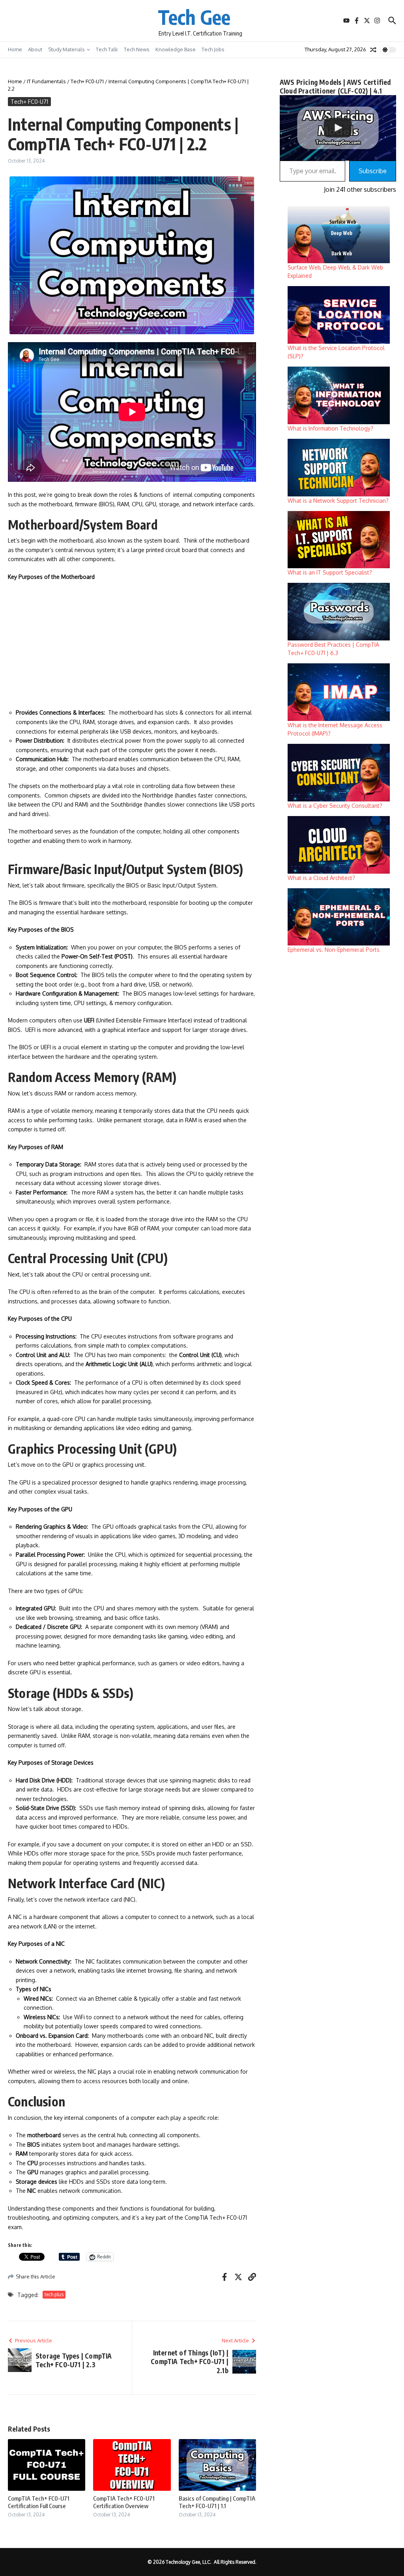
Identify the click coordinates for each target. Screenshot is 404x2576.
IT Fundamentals (46, 81)
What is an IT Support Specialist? (330, 572)
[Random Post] (373, 50)
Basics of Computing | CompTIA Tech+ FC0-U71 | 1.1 (217, 2502)
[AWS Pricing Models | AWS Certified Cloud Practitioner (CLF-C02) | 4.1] (338, 128)
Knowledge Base (176, 49)
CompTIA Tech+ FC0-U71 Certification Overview (124, 2502)
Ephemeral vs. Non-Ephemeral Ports (334, 950)
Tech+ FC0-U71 (87, 81)
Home (15, 49)
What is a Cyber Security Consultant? (335, 806)
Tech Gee (194, 17)
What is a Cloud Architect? (321, 878)
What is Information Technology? (330, 428)
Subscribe (373, 171)
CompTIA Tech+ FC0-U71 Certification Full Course (39, 2502)
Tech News (137, 49)
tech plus (54, 2294)
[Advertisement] (132, 645)
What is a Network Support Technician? (338, 501)
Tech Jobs (213, 49)
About (35, 49)
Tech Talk (107, 49)
